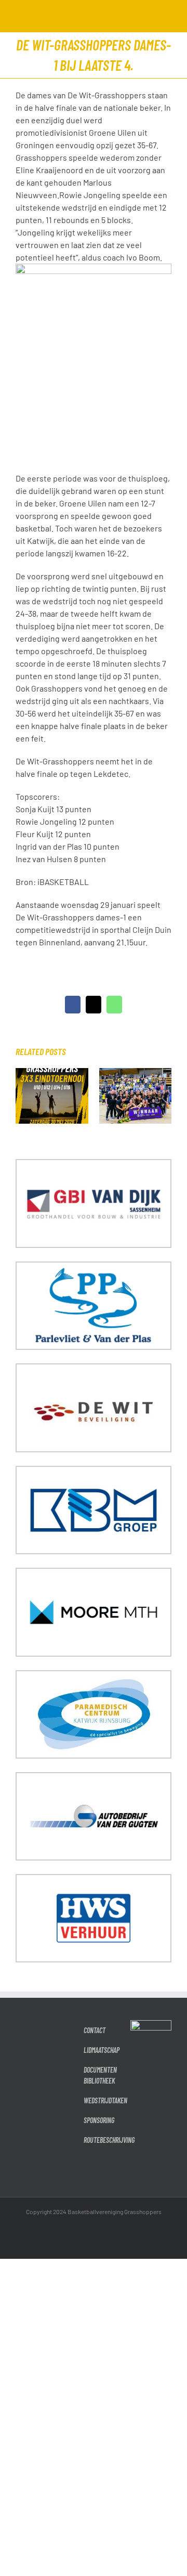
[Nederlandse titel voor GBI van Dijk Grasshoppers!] (136, 1073)
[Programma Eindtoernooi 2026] (52, 1073)
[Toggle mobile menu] (167, 16)
